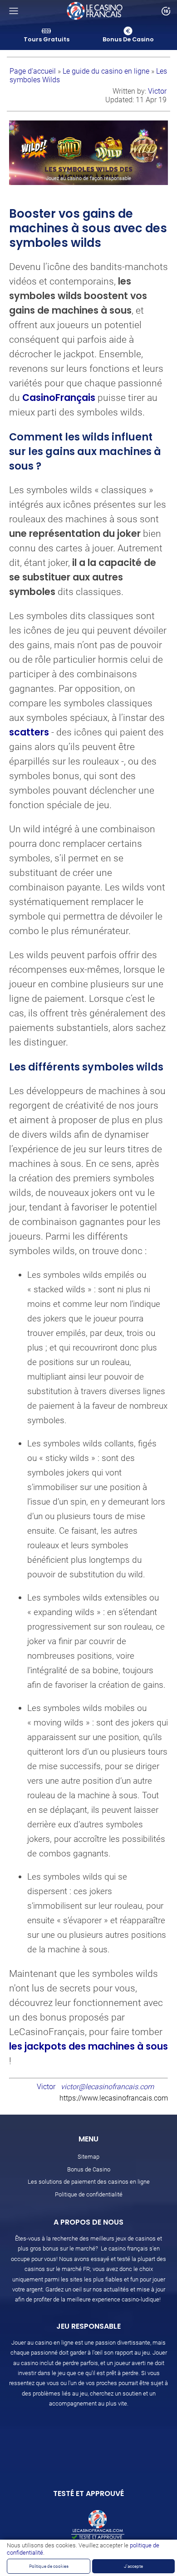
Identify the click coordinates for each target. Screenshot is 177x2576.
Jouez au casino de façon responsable (88, 178)
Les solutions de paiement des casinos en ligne (89, 2182)
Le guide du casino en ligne (107, 71)
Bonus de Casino (89, 2169)
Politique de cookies (49, 2566)
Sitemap (88, 2157)
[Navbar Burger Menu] (14, 11)
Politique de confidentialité (89, 2194)
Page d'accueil (34, 71)
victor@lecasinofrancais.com (107, 2087)
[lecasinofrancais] (95, 11)
